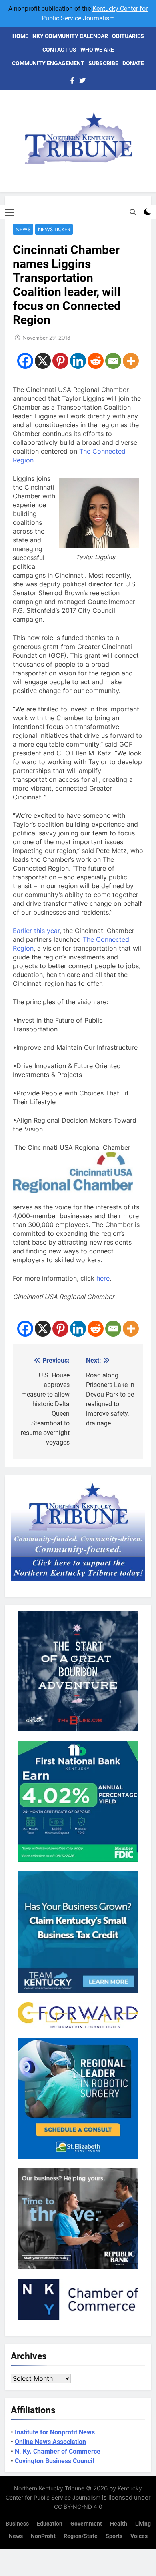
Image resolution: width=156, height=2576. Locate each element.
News (23, 229)
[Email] (113, 361)
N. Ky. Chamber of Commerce (58, 2451)
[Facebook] (25, 361)
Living (143, 2524)
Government (86, 2524)
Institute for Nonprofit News (55, 2432)
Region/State (81, 2536)
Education (50, 2524)
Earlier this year (36, 931)
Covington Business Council (54, 2461)
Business (17, 2524)
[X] (43, 361)
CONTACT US (59, 50)
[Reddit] (96, 361)
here (103, 1278)
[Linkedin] (78, 361)
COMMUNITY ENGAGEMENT (48, 63)
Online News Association (50, 2442)
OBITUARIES (128, 36)
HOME (20, 36)
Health (119, 2524)
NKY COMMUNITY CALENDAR (70, 36)
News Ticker (54, 229)
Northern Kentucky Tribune (49, 2488)
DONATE (133, 63)
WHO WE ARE (97, 50)
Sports (114, 2536)
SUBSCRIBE (103, 63)
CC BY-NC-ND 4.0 (78, 2507)
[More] (131, 361)
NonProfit (43, 2536)
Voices (139, 2536)
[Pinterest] (60, 361)
